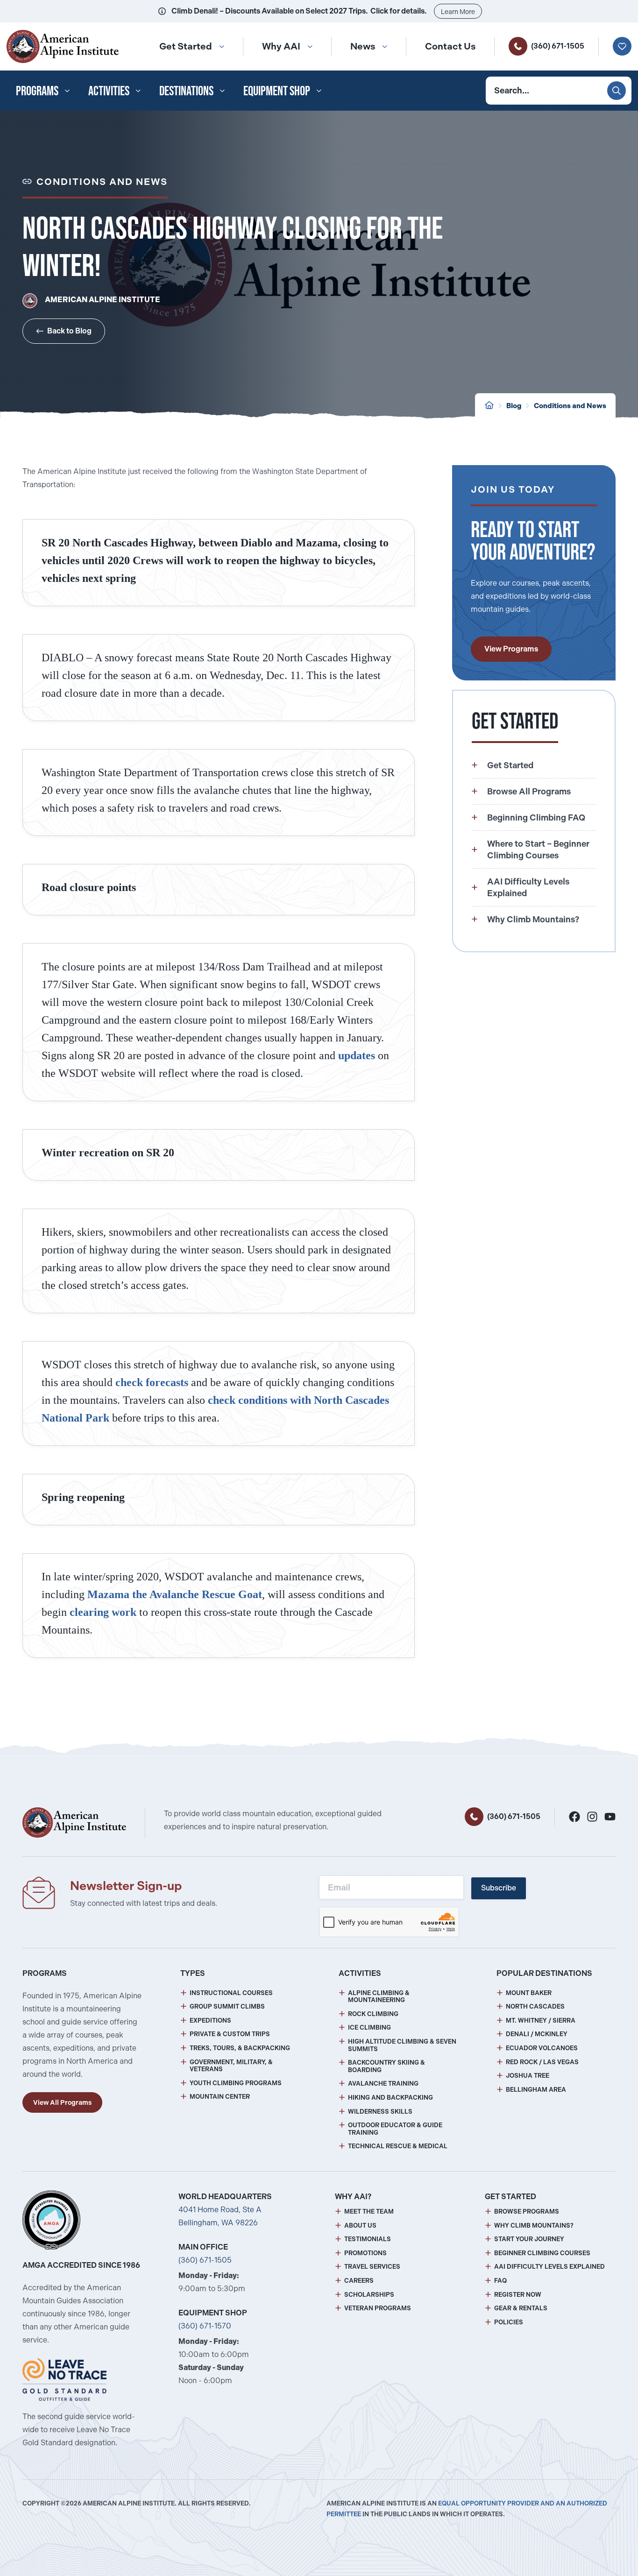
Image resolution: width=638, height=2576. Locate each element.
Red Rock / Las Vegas (542, 2062)
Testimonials (368, 2239)
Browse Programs (527, 2212)
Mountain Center (220, 2097)
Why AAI (281, 46)
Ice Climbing (369, 2028)
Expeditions (210, 2020)
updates (357, 1055)
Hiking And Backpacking (390, 2098)
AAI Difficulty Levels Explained (549, 2267)
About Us (360, 2226)
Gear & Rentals (521, 2308)
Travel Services (372, 2267)
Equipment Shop (277, 91)
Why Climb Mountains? (534, 2226)
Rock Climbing (373, 2014)
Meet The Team (369, 2212)
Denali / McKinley (537, 2034)
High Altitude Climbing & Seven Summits (402, 2045)
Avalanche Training (383, 2084)
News (363, 46)
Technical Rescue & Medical (398, 2146)
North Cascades (535, 2006)
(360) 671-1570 (205, 2326)
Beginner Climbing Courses (542, 2253)
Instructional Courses (231, 1993)
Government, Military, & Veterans (231, 2066)
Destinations (186, 91)
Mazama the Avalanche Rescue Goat (175, 1594)
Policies (509, 2322)
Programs (37, 91)
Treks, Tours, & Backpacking (240, 2048)
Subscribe (499, 1888)
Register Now (518, 2295)
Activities (109, 91)
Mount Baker (529, 1993)
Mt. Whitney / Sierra (541, 2020)
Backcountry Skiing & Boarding (386, 2066)
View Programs (511, 649)
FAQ (500, 2281)
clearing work (103, 1612)
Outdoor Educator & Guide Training (395, 2129)
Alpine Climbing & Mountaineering (379, 1997)
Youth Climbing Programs (236, 2083)
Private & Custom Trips (230, 2034)
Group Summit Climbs (227, 2006)
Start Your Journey (529, 2239)
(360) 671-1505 (558, 46)
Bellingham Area (536, 2090)
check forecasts (152, 1382)
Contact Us (450, 46)
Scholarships (369, 2295)
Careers (359, 2281)
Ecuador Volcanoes (542, 2048)
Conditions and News (570, 406)
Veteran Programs (378, 2308)
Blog (514, 406)
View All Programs (62, 2102)
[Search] (617, 91)
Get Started (186, 46)
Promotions (365, 2253)
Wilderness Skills (380, 2112)
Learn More (458, 12)
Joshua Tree (528, 2076)
